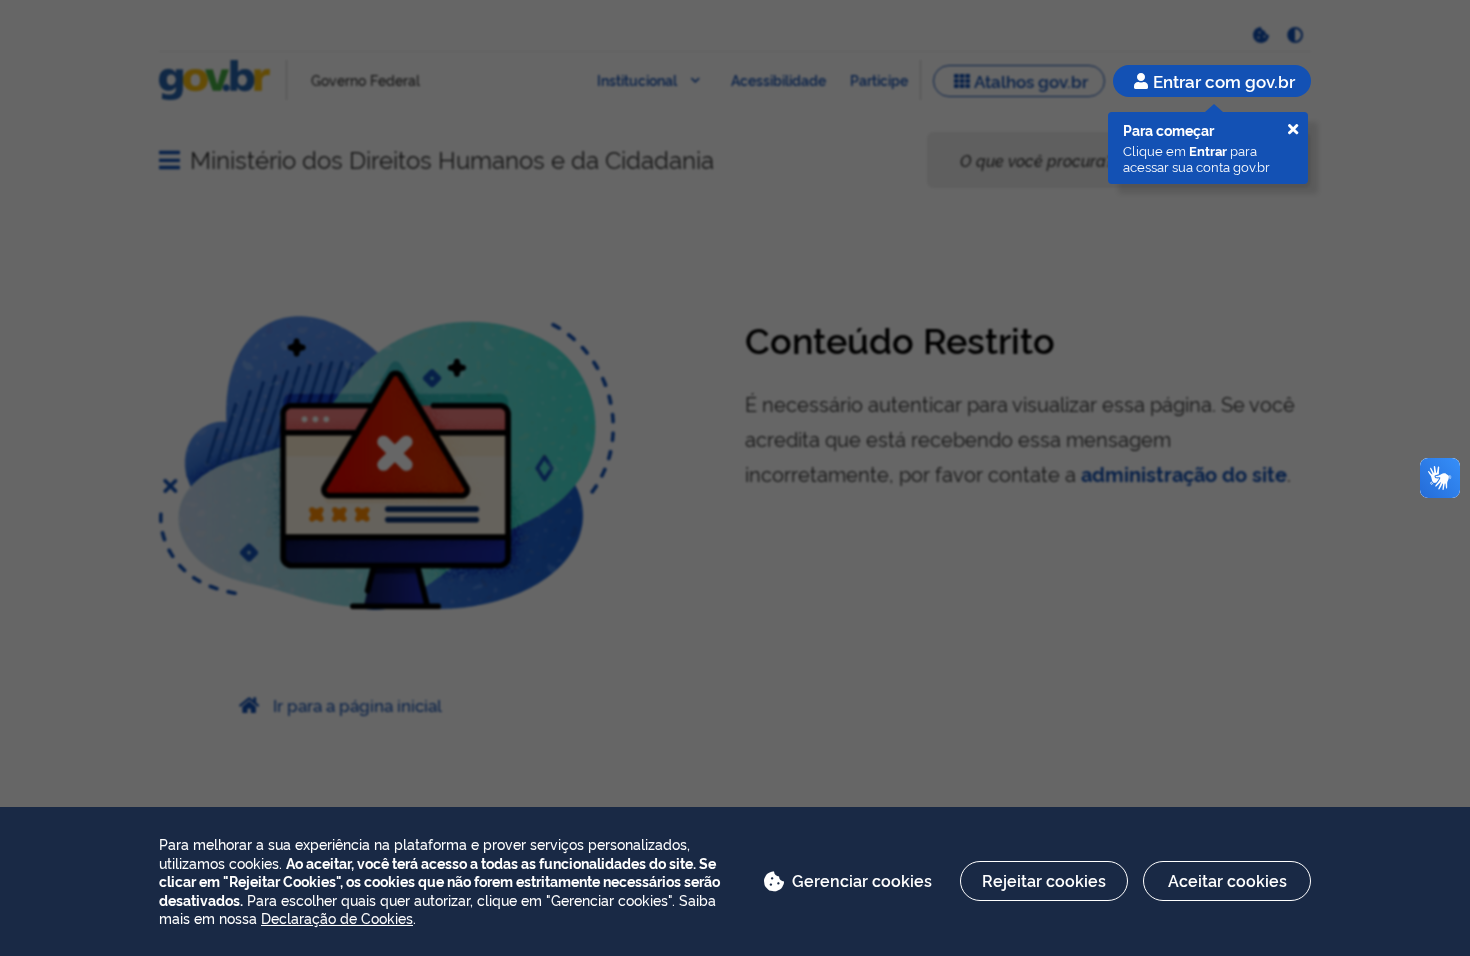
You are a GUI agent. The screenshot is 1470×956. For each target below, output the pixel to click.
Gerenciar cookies (862, 880)
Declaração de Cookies (337, 917)
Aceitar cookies (1227, 880)
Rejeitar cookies (1044, 880)
